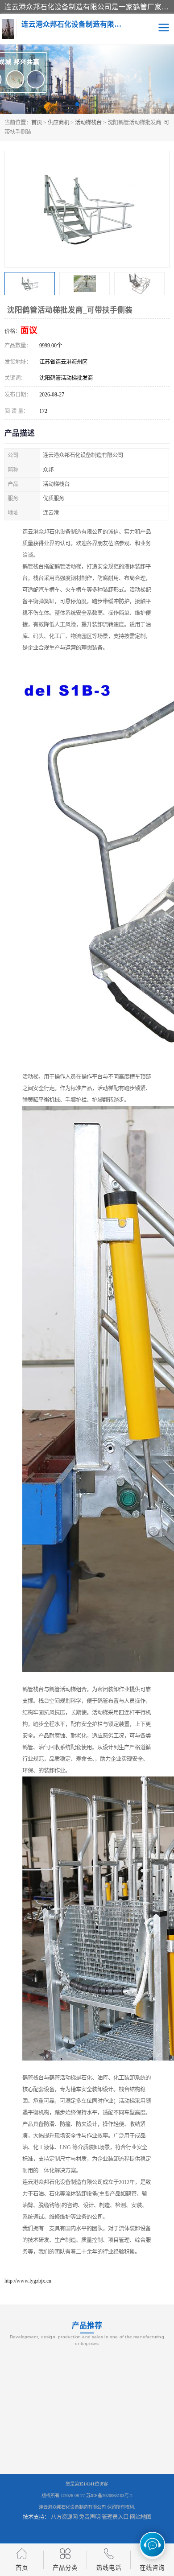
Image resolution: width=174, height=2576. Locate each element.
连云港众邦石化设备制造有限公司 (72, 2507)
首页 (37, 123)
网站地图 (141, 2517)
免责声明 (90, 2517)
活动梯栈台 (88, 123)
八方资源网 (64, 2517)
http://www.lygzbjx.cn (28, 2281)
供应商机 (58, 123)
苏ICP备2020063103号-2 (109, 2496)
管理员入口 (115, 2517)
